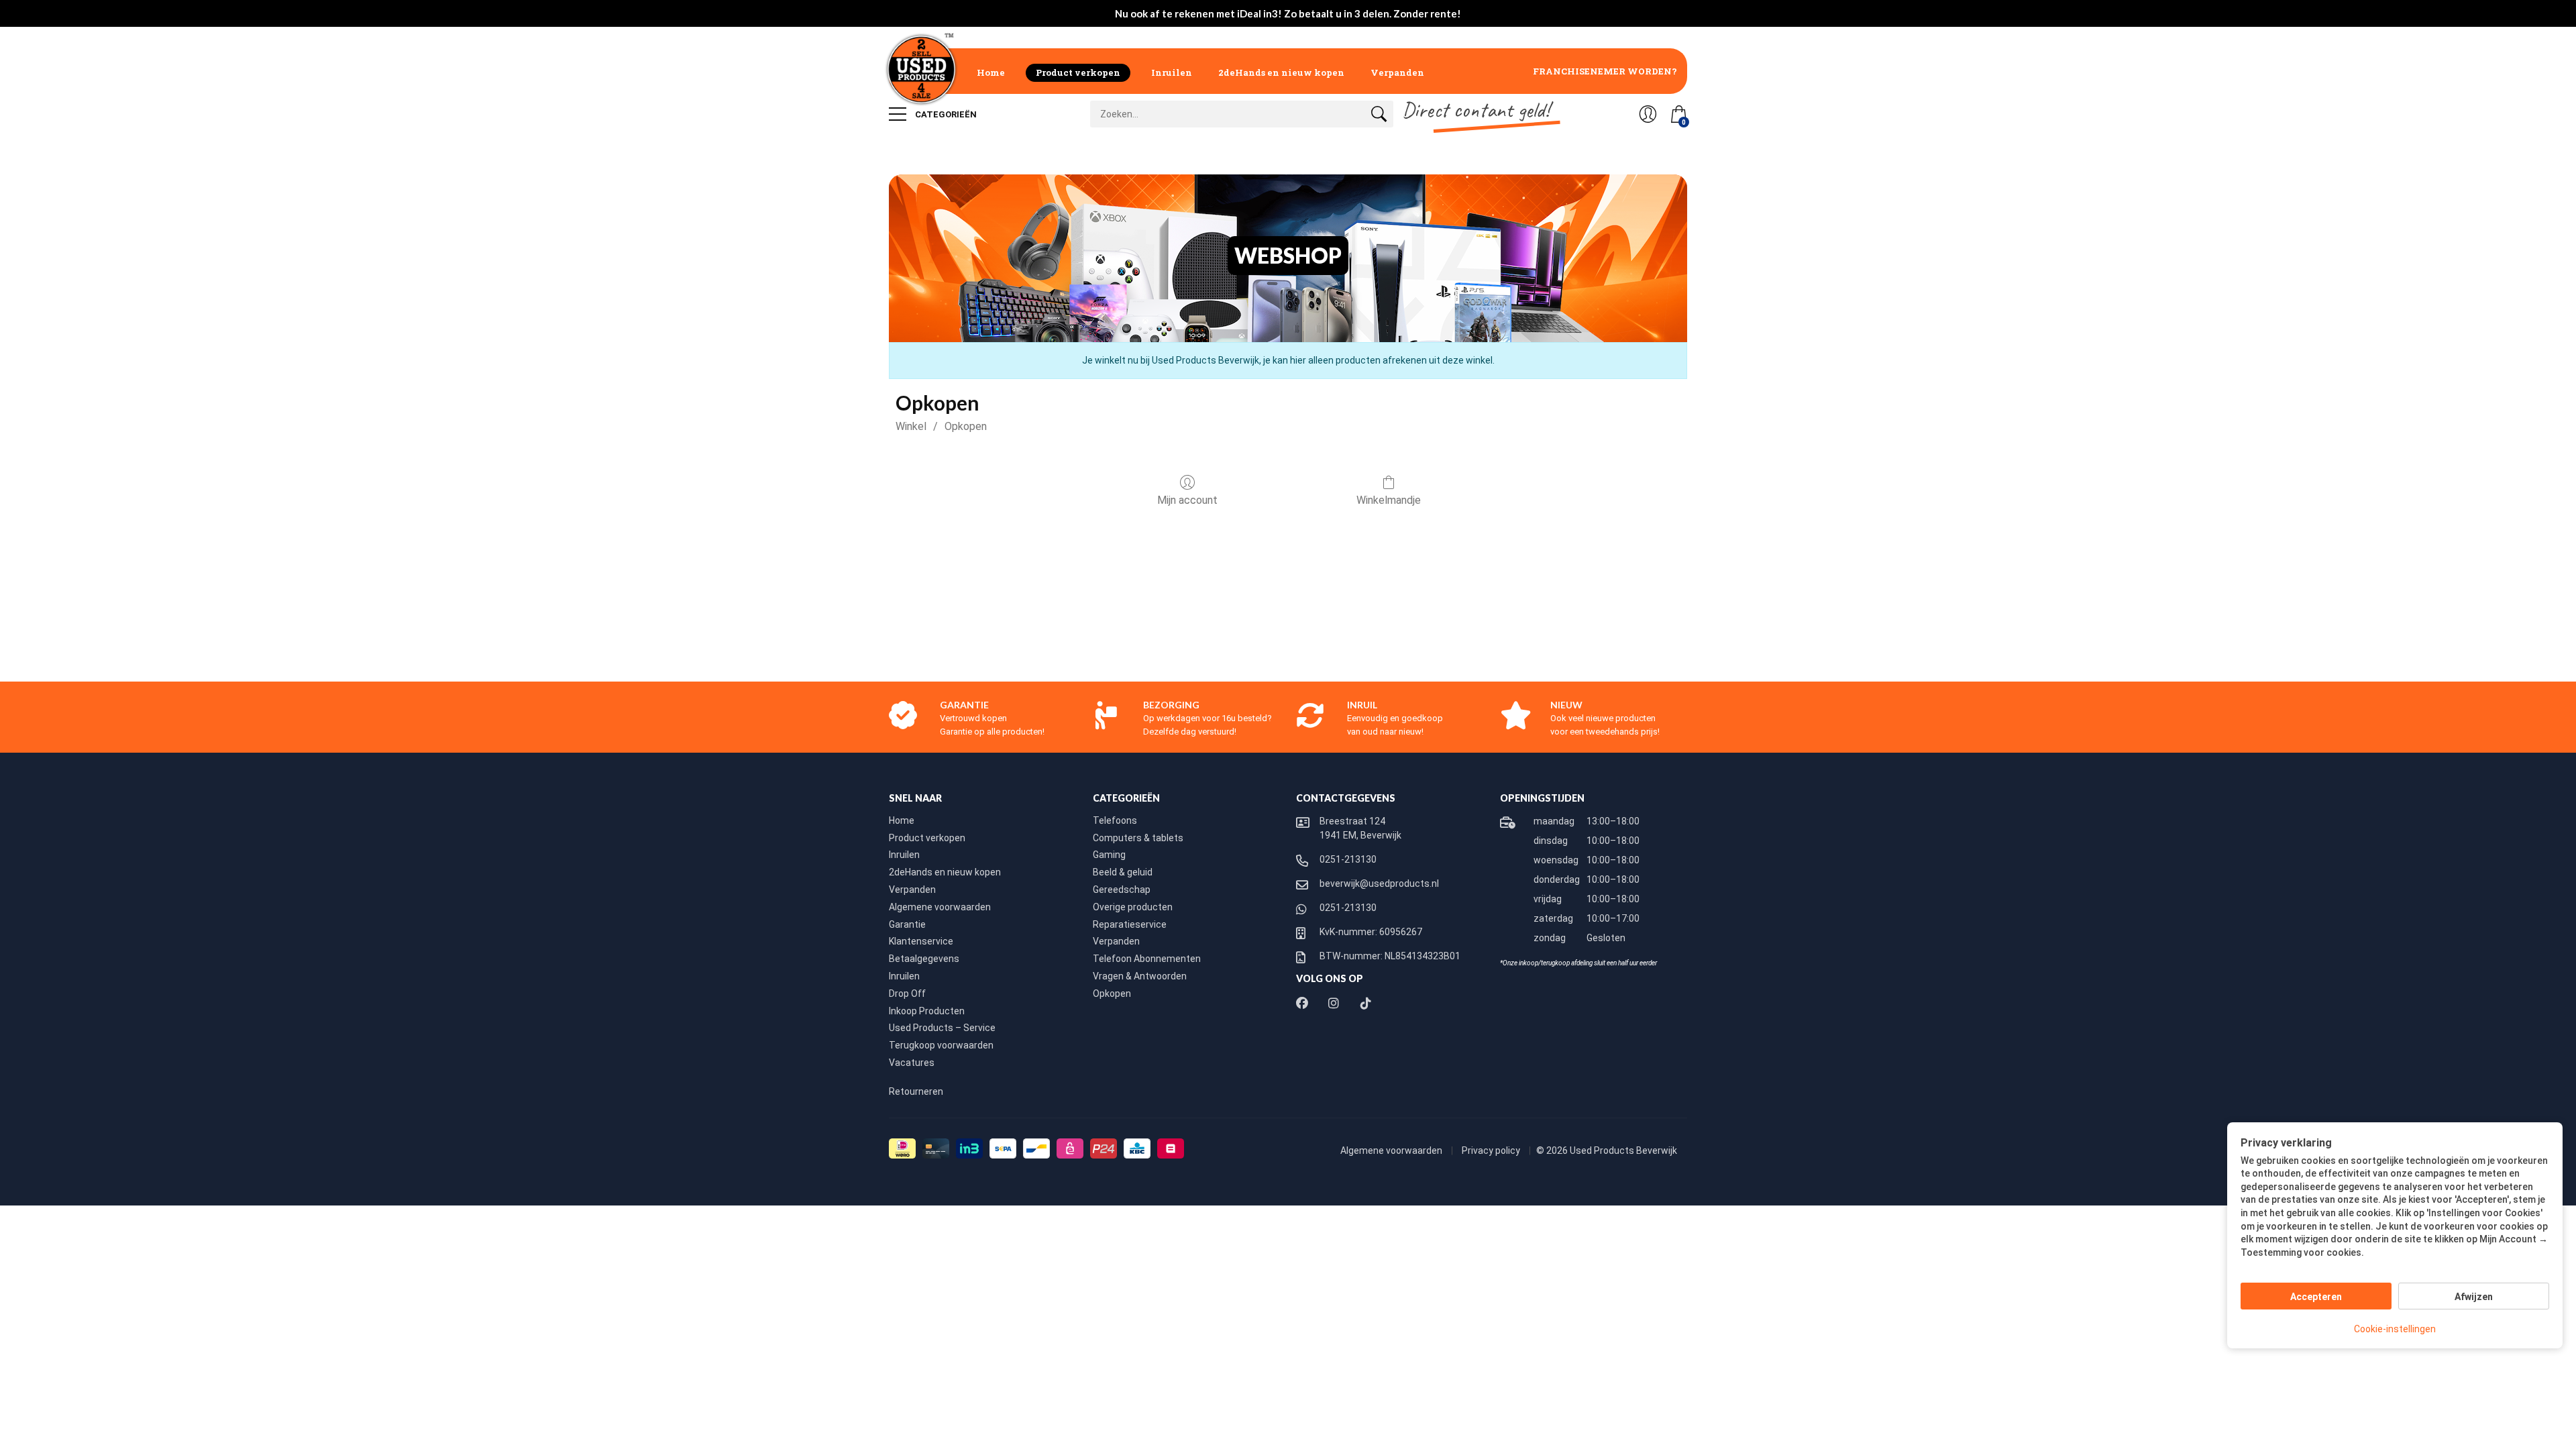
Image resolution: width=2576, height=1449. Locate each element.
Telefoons (1115, 820)
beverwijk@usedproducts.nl (1379, 883)
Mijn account (1187, 500)
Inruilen (1172, 72)
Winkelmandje (1389, 500)
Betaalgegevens (924, 959)
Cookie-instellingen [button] (2395, 1329)
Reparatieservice (1130, 924)
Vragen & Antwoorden (1140, 976)
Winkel (911, 426)
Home (991, 72)
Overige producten (1133, 907)
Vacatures (912, 1063)
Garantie (907, 924)
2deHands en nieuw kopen (1281, 72)
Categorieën (945, 114)
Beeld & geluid (1123, 872)
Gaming (1109, 855)
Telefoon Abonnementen (1147, 959)
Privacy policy (1492, 1150)
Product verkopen (1078, 72)
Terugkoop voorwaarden (941, 1045)
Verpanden (1397, 72)
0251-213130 (1348, 859)
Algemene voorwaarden (940, 907)
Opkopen (966, 426)
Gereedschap (1122, 890)
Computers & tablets (1138, 838)
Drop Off (907, 994)
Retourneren (916, 1091)
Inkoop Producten (927, 1011)
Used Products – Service (942, 1028)
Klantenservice (921, 941)
